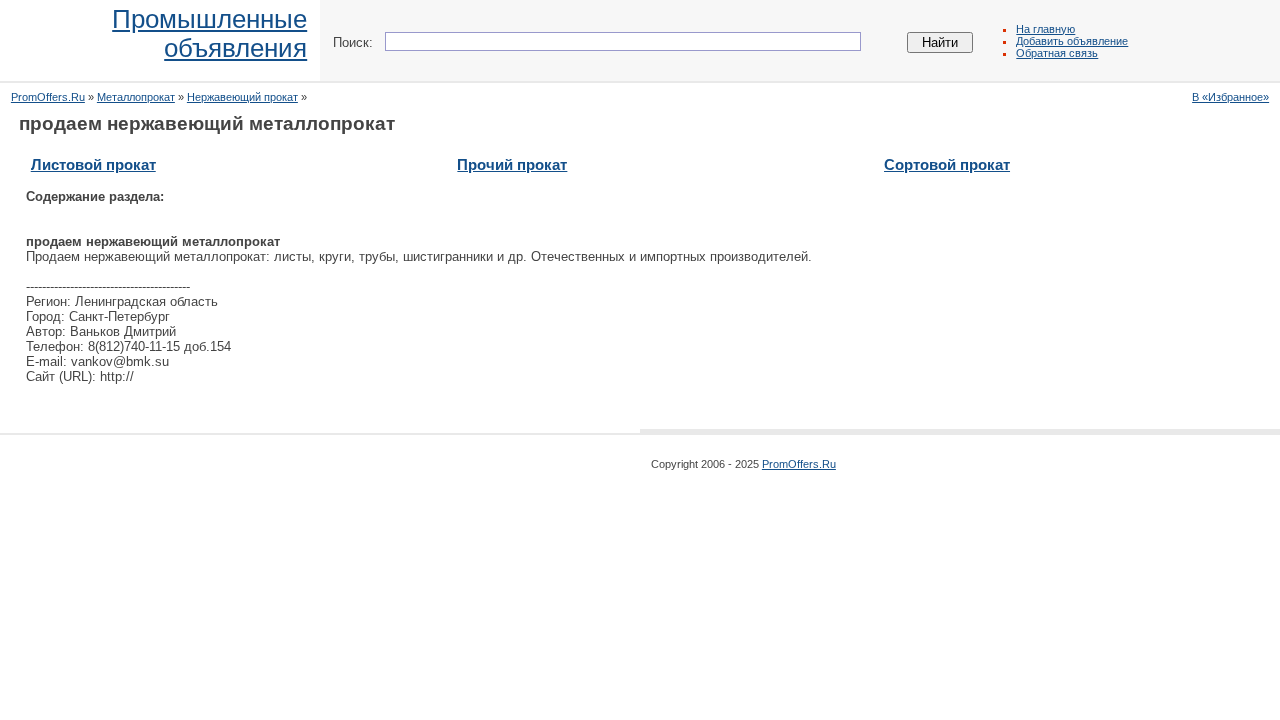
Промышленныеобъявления (209, 33)
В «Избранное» (1230, 97)
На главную (1045, 29)
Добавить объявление (1072, 41)
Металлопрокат (136, 97)
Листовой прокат (93, 164)
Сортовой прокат (947, 164)
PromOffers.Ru (48, 97)
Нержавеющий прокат (242, 97)
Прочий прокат (512, 164)
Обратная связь (1057, 53)
